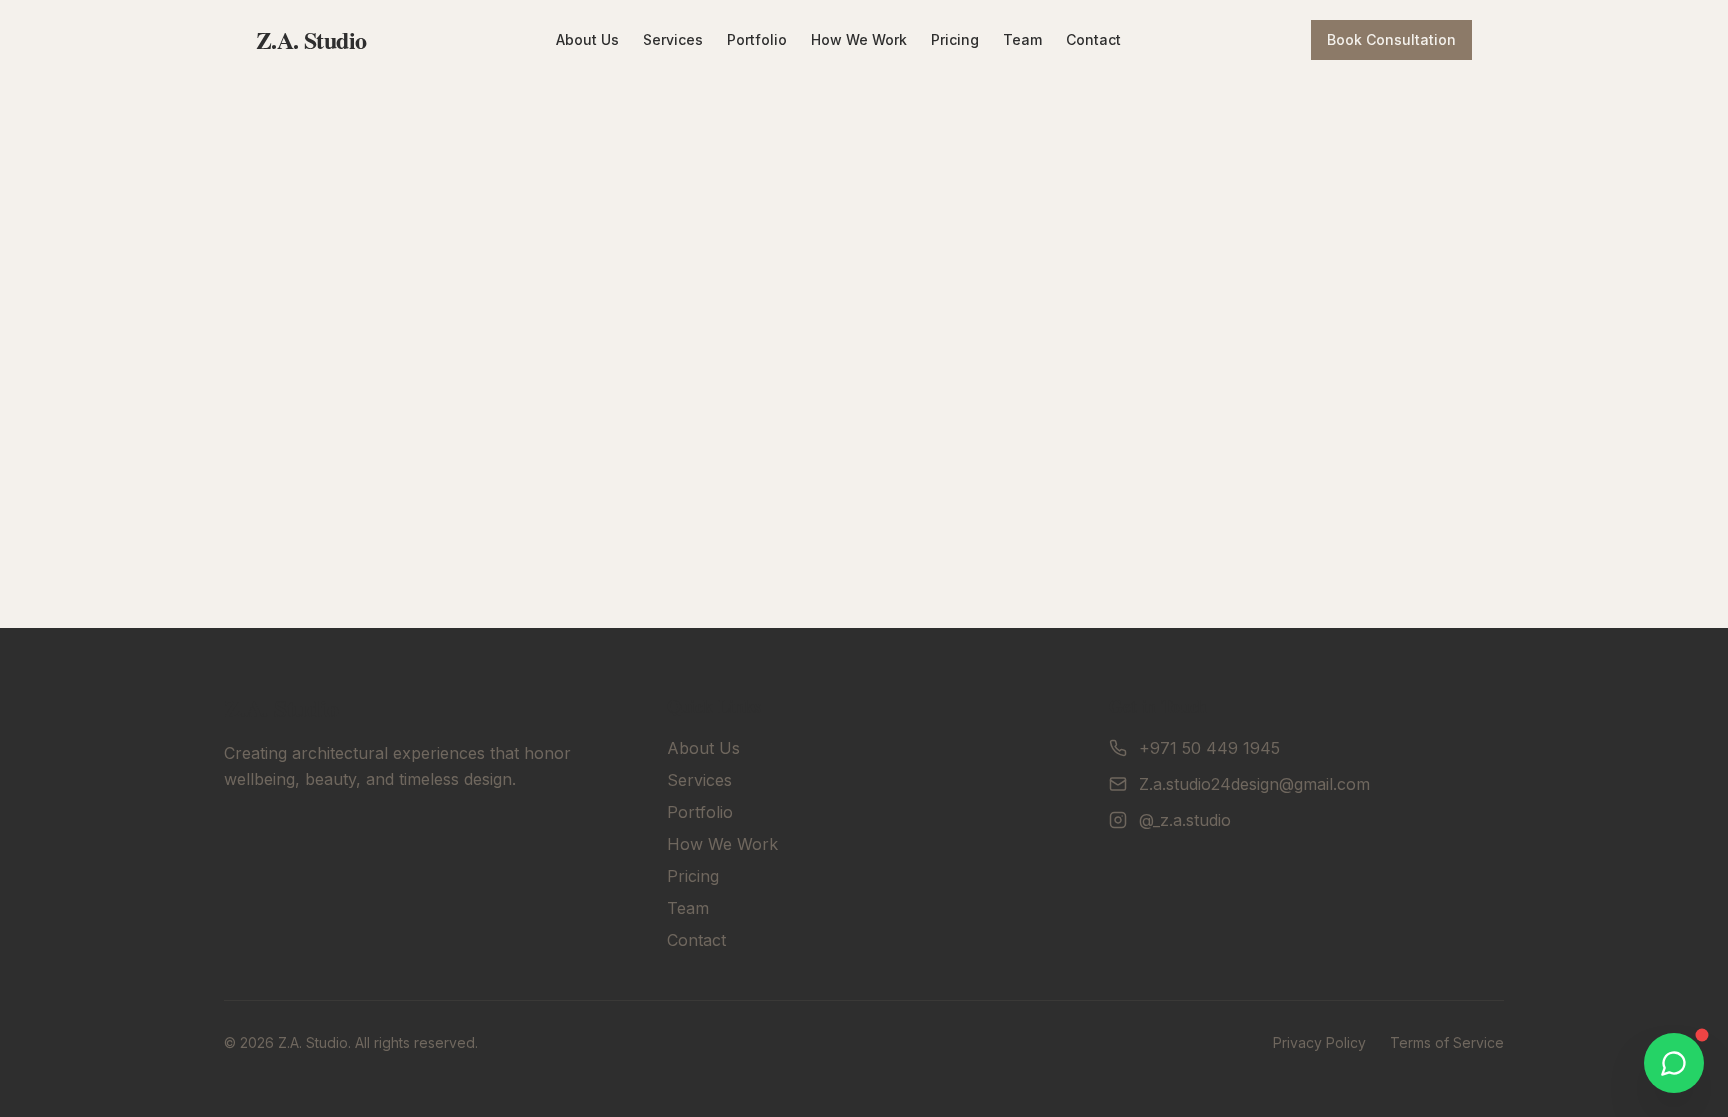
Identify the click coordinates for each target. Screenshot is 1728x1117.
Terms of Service (1447, 1042)
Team (1022, 39)
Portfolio (757, 39)
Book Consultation (1391, 39)
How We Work (859, 39)
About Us (587, 39)
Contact (1093, 39)
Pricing (955, 39)
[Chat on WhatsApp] (1674, 1063)
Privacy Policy (1319, 1042)
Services (673, 39)
